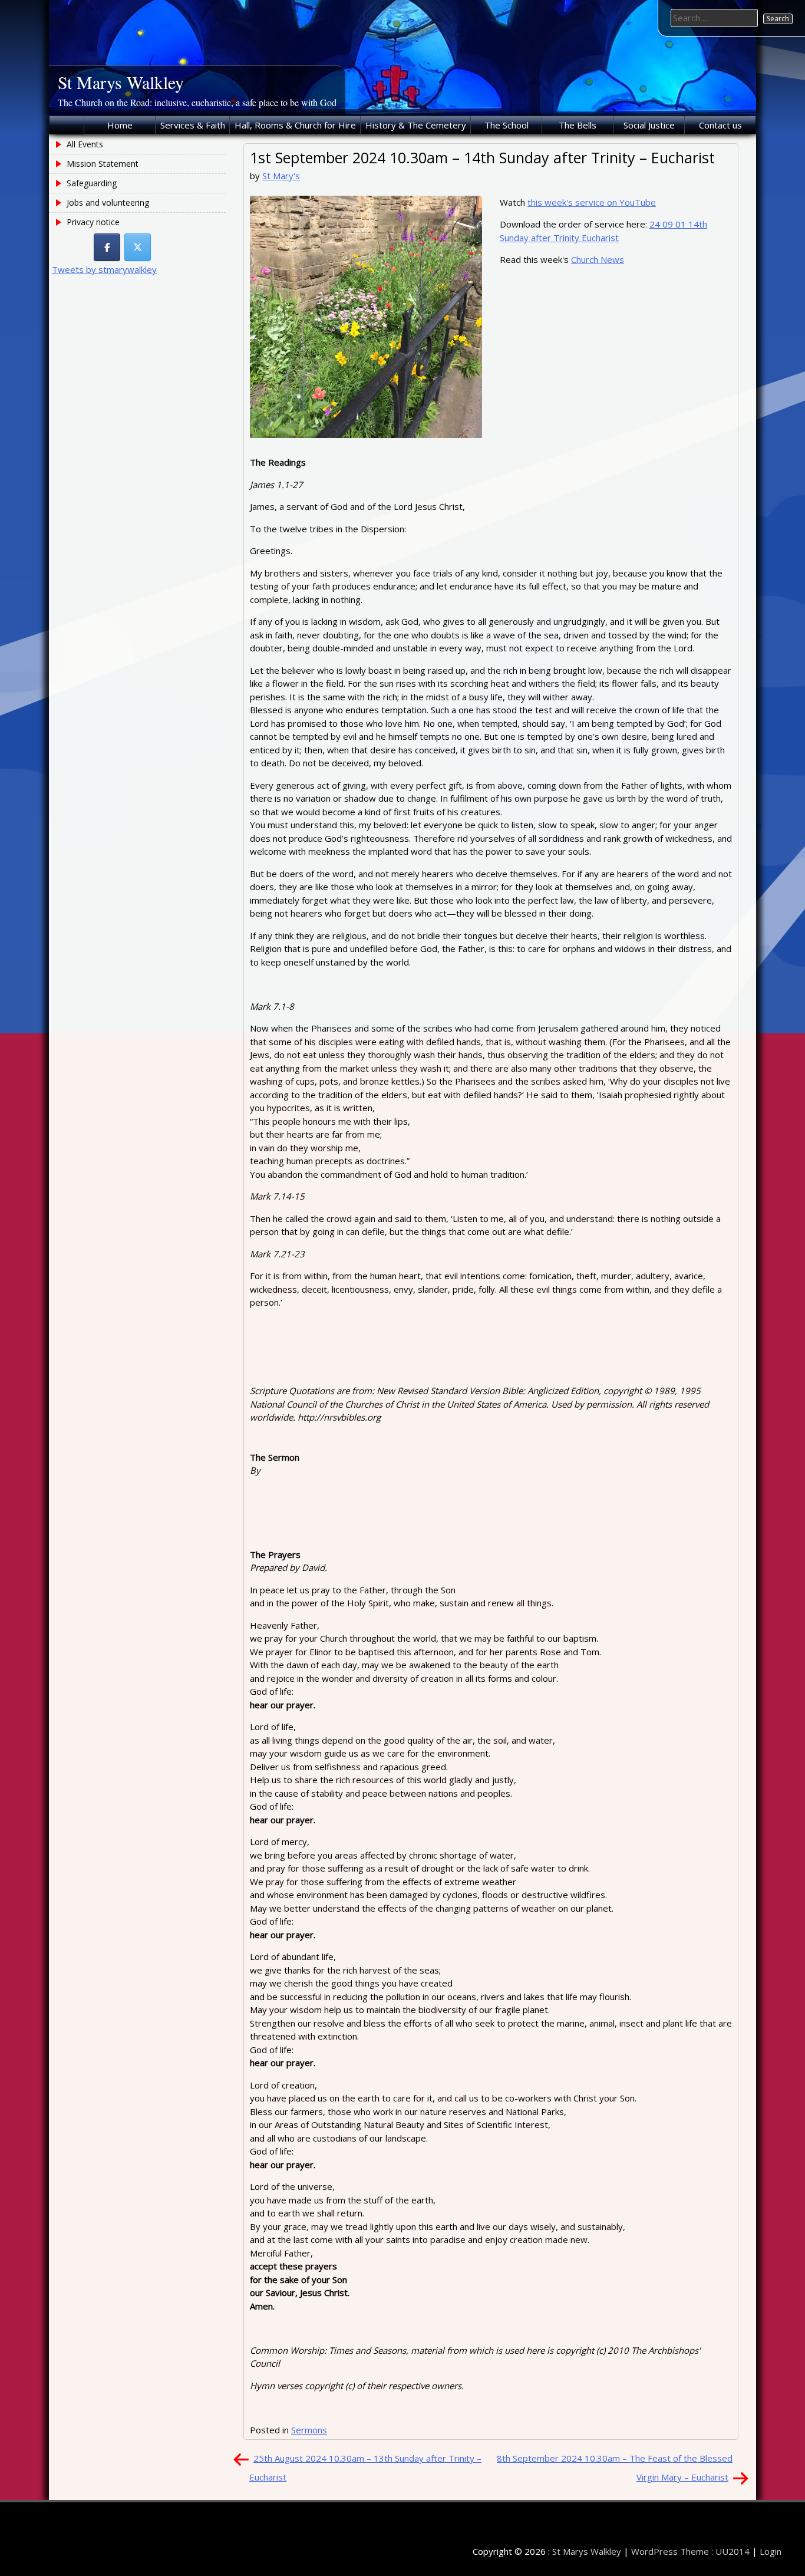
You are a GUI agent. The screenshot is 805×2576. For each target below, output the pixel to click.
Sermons (309, 2430)
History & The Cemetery (416, 125)
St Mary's (281, 176)
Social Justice (649, 125)
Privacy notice (93, 222)
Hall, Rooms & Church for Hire (295, 125)
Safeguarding (92, 183)
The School (507, 125)
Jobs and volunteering (108, 202)
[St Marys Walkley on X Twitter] (138, 247)
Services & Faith (193, 125)
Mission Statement (103, 164)
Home (120, 125)
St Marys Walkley (121, 82)
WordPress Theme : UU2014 (690, 2551)
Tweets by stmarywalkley (104, 269)
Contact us (720, 125)
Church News (598, 259)
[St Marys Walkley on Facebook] (107, 247)
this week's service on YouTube (592, 202)
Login (771, 2551)
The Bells (578, 125)
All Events (85, 144)
